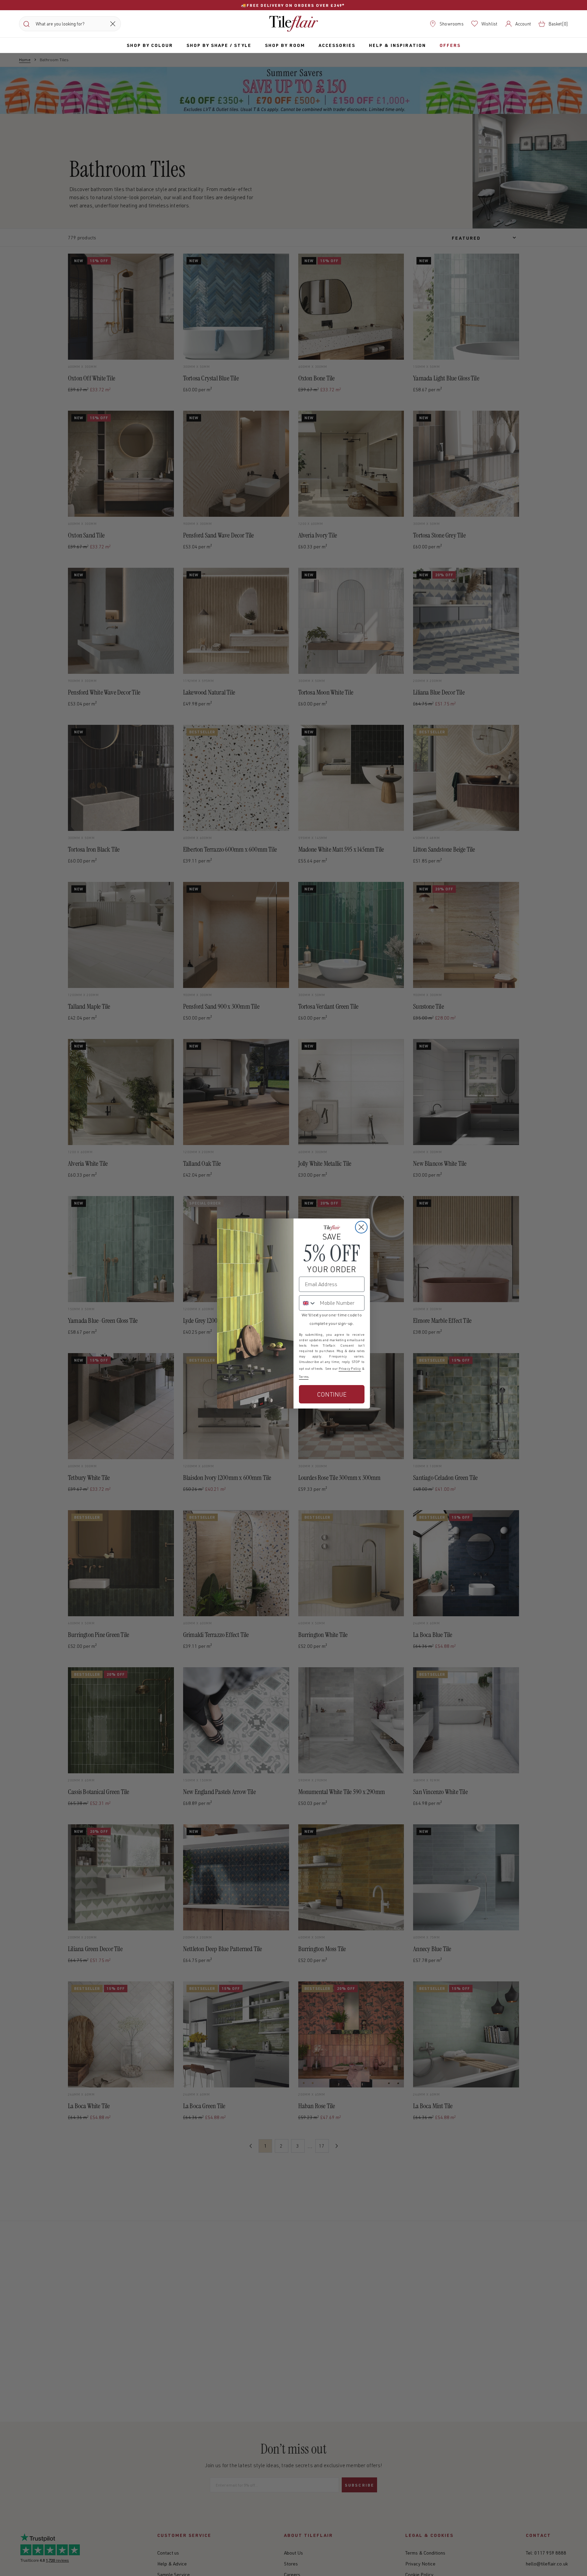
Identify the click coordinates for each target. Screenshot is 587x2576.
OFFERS (450, 45)
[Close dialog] (361, 1227)
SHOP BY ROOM (285, 45)
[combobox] (308, 1303)
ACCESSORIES (337, 45)
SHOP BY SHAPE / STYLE (219, 45)
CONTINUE (332, 1394)
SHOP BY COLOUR (150, 45)
